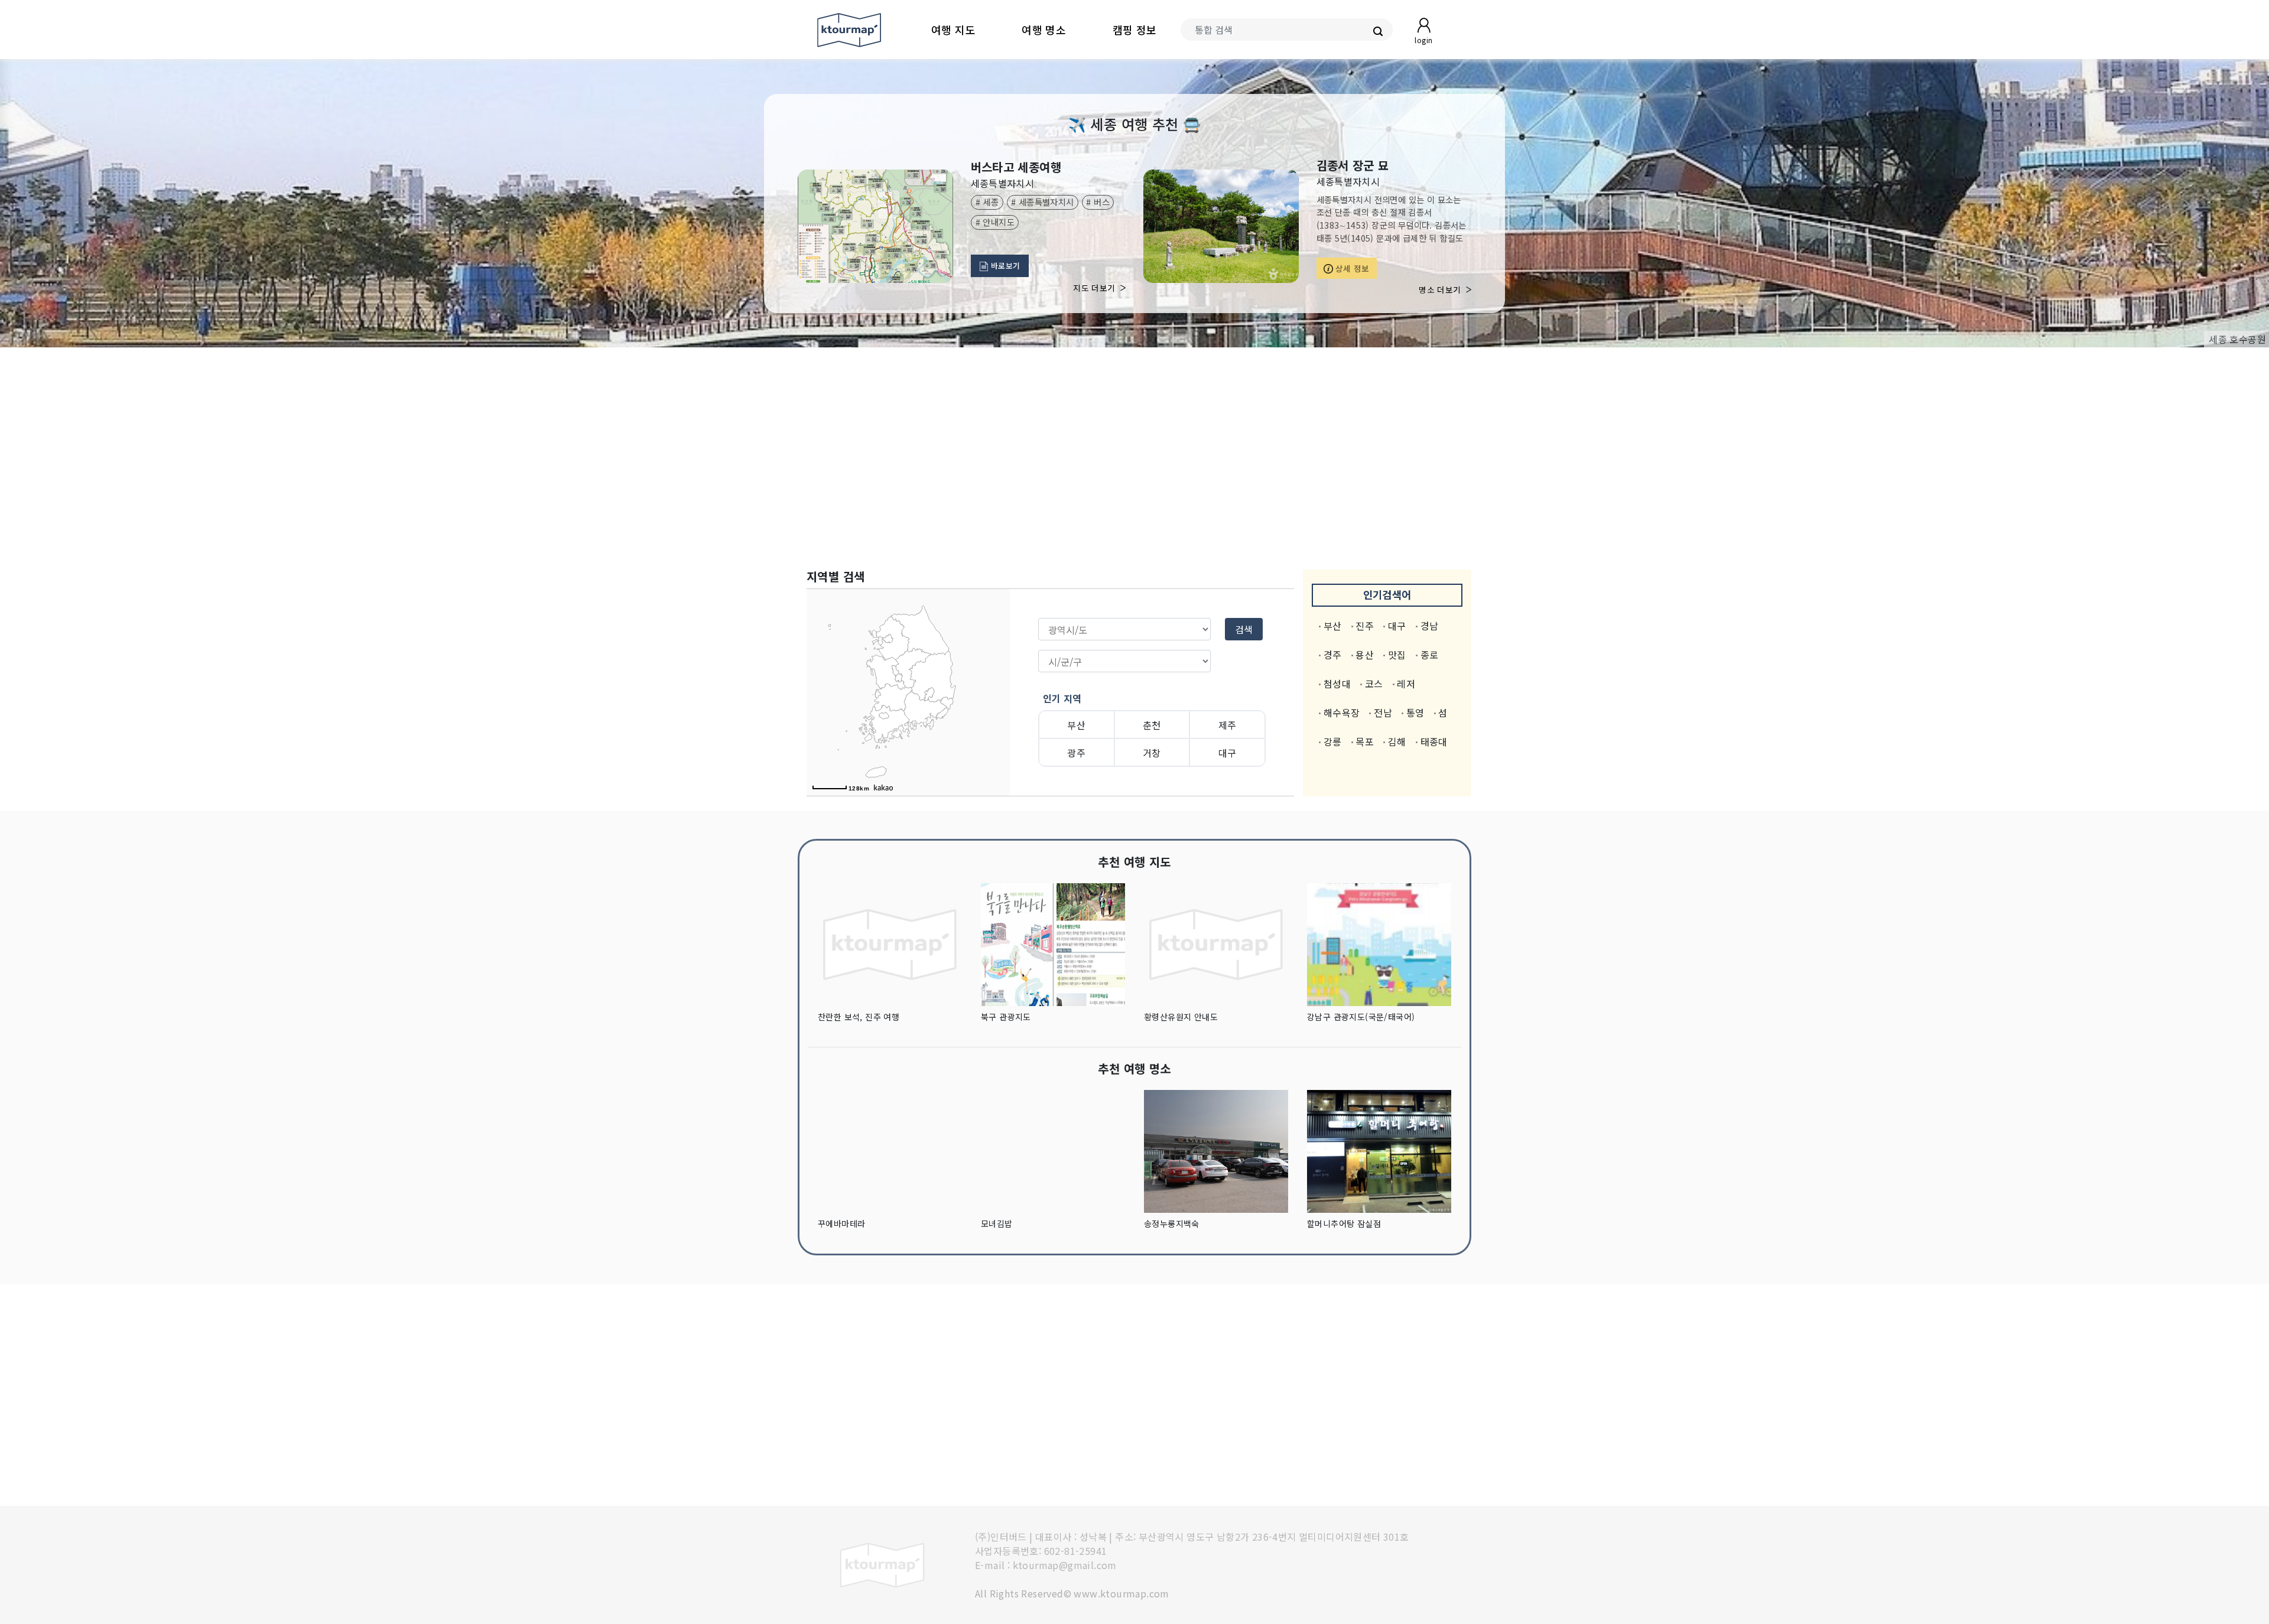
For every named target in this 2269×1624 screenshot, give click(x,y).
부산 (1076, 725)
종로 (1430, 655)
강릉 (1333, 741)
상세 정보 (1351, 268)
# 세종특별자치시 (1043, 202)
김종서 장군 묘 (1353, 165)
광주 (1076, 753)
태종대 (1434, 741)
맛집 (1397, 655)
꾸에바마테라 (841, 1223)
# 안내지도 (995, 222)
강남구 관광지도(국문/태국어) (1361, 1017)
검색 (1244, 629)
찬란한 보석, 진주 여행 (859, 1017)
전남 (1383, 712)
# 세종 (987, 202)
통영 (1415, 712)
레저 (1406, 684)
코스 (1374, 684)
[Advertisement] (1134, 458)
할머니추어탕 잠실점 (1344, 1223)
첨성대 (1337, 684)
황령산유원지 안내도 (1181, 1017)
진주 (1365, 626)
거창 (1152, 753)
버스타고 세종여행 (1016, 167)
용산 (1365, 655)
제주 (1228, 725)
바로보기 (1005, 266)
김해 (1397, 741)
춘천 (1152, 725)
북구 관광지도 (1006, 1017)
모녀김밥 (997, 1223)
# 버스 (1098, 202)
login (1423, 40)
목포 (1365, 741)
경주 (1333, 655)
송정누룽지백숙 (1172, 1223)
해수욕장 (1342, 712)
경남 (1430, 626)
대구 (1228, 753)
